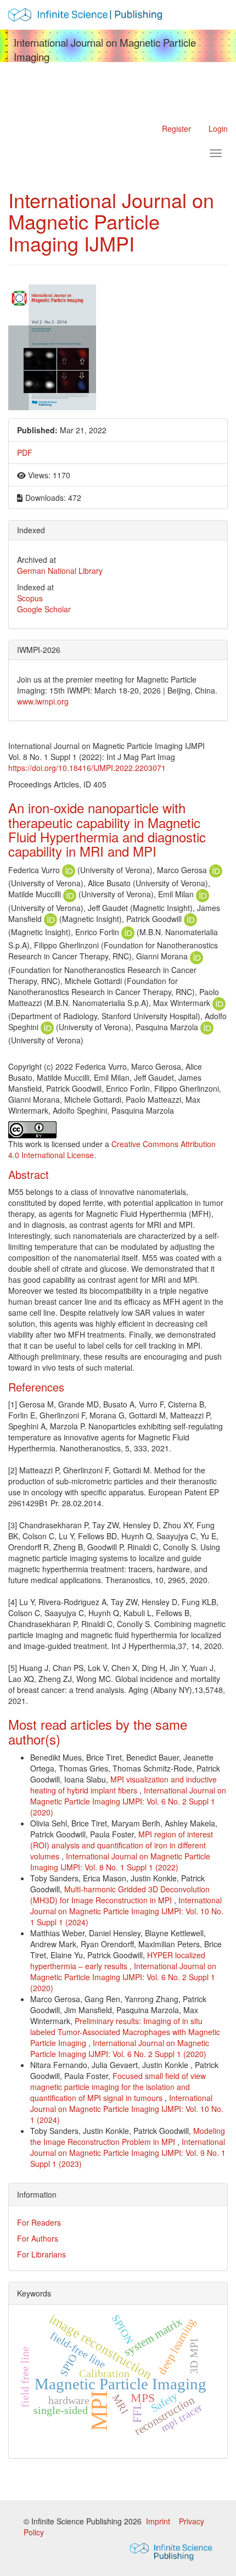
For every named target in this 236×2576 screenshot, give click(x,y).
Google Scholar (44, 609)
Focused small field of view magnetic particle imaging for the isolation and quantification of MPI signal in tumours (118, 2087)
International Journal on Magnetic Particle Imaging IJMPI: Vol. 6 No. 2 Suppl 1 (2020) (128, 1801)
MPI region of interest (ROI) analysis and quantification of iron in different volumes (122, 1845)
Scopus (30, 598)
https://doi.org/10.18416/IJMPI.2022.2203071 (87, 768)
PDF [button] (25, 452)
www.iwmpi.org (43, 701)
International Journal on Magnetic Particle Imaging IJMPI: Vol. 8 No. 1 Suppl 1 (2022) (120, 1862)
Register (176, 128)
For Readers (39, 2222)
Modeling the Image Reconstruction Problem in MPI (128, 2136)
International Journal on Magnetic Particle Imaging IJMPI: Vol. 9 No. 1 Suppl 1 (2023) (128, 2153)
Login (218, 128)
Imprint (159, 2521)
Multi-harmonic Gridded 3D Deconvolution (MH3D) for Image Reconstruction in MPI (120, 1895)
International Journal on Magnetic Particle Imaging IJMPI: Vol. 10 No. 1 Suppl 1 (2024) (127, 1911)
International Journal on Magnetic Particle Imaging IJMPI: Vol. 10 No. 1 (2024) (127, 2109)
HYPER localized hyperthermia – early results (118, 1960)
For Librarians (41, 2254)
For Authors (38, 2238)
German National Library (60, 571)
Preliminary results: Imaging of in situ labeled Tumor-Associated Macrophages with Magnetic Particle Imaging (125, 2032)
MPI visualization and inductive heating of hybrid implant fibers (123, 1785)
